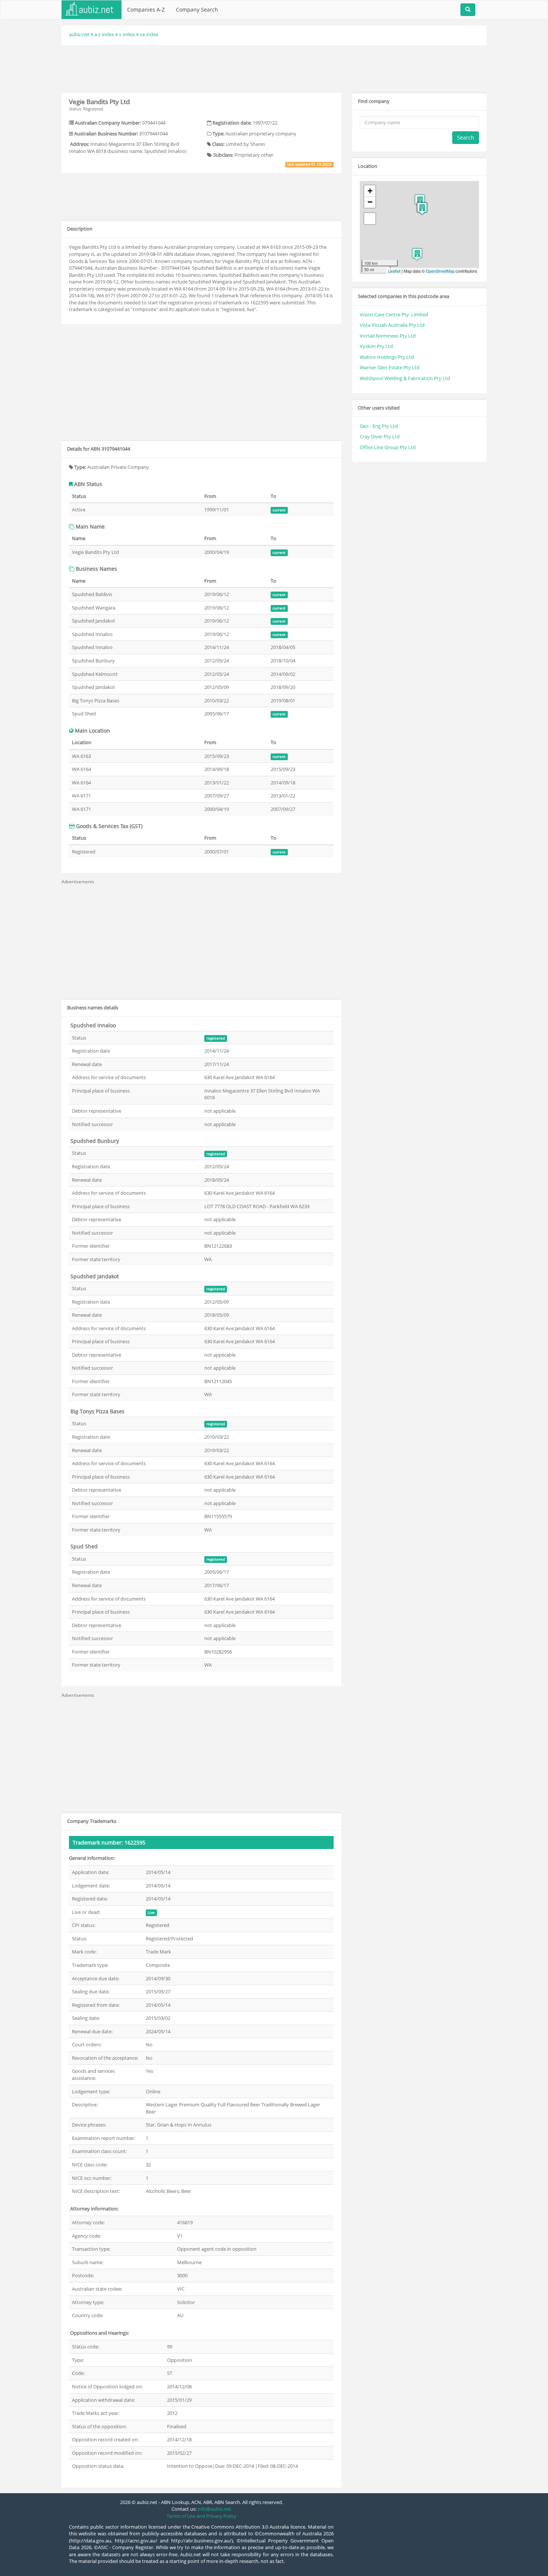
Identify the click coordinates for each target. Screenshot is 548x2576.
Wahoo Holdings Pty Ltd (387, 357)
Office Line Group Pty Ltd (388, 447)
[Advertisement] (274, 68)
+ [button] (370, 191)
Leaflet (394, 271)
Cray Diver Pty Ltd (380, 436)
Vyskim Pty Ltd (376, 346)
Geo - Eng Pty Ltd (379, 426)
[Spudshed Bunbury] (417, 254)
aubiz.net (79, 34)
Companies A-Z (146, 10)
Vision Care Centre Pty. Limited (394, 314)
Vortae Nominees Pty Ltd (388, 336)
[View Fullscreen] (370, 219)
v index (127, 34)
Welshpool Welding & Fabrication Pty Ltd (405, 378)
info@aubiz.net (214, 2509)
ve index (149, 34)
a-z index (104, 34)
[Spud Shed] (422, 208)
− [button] (370, 202)
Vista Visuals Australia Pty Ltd (392, 325)
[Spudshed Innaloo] (420, 200)
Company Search (197, 10)
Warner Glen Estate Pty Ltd (390, 367)
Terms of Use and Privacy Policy (201, 2516)
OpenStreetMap (440, 271)
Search (466, 137)
